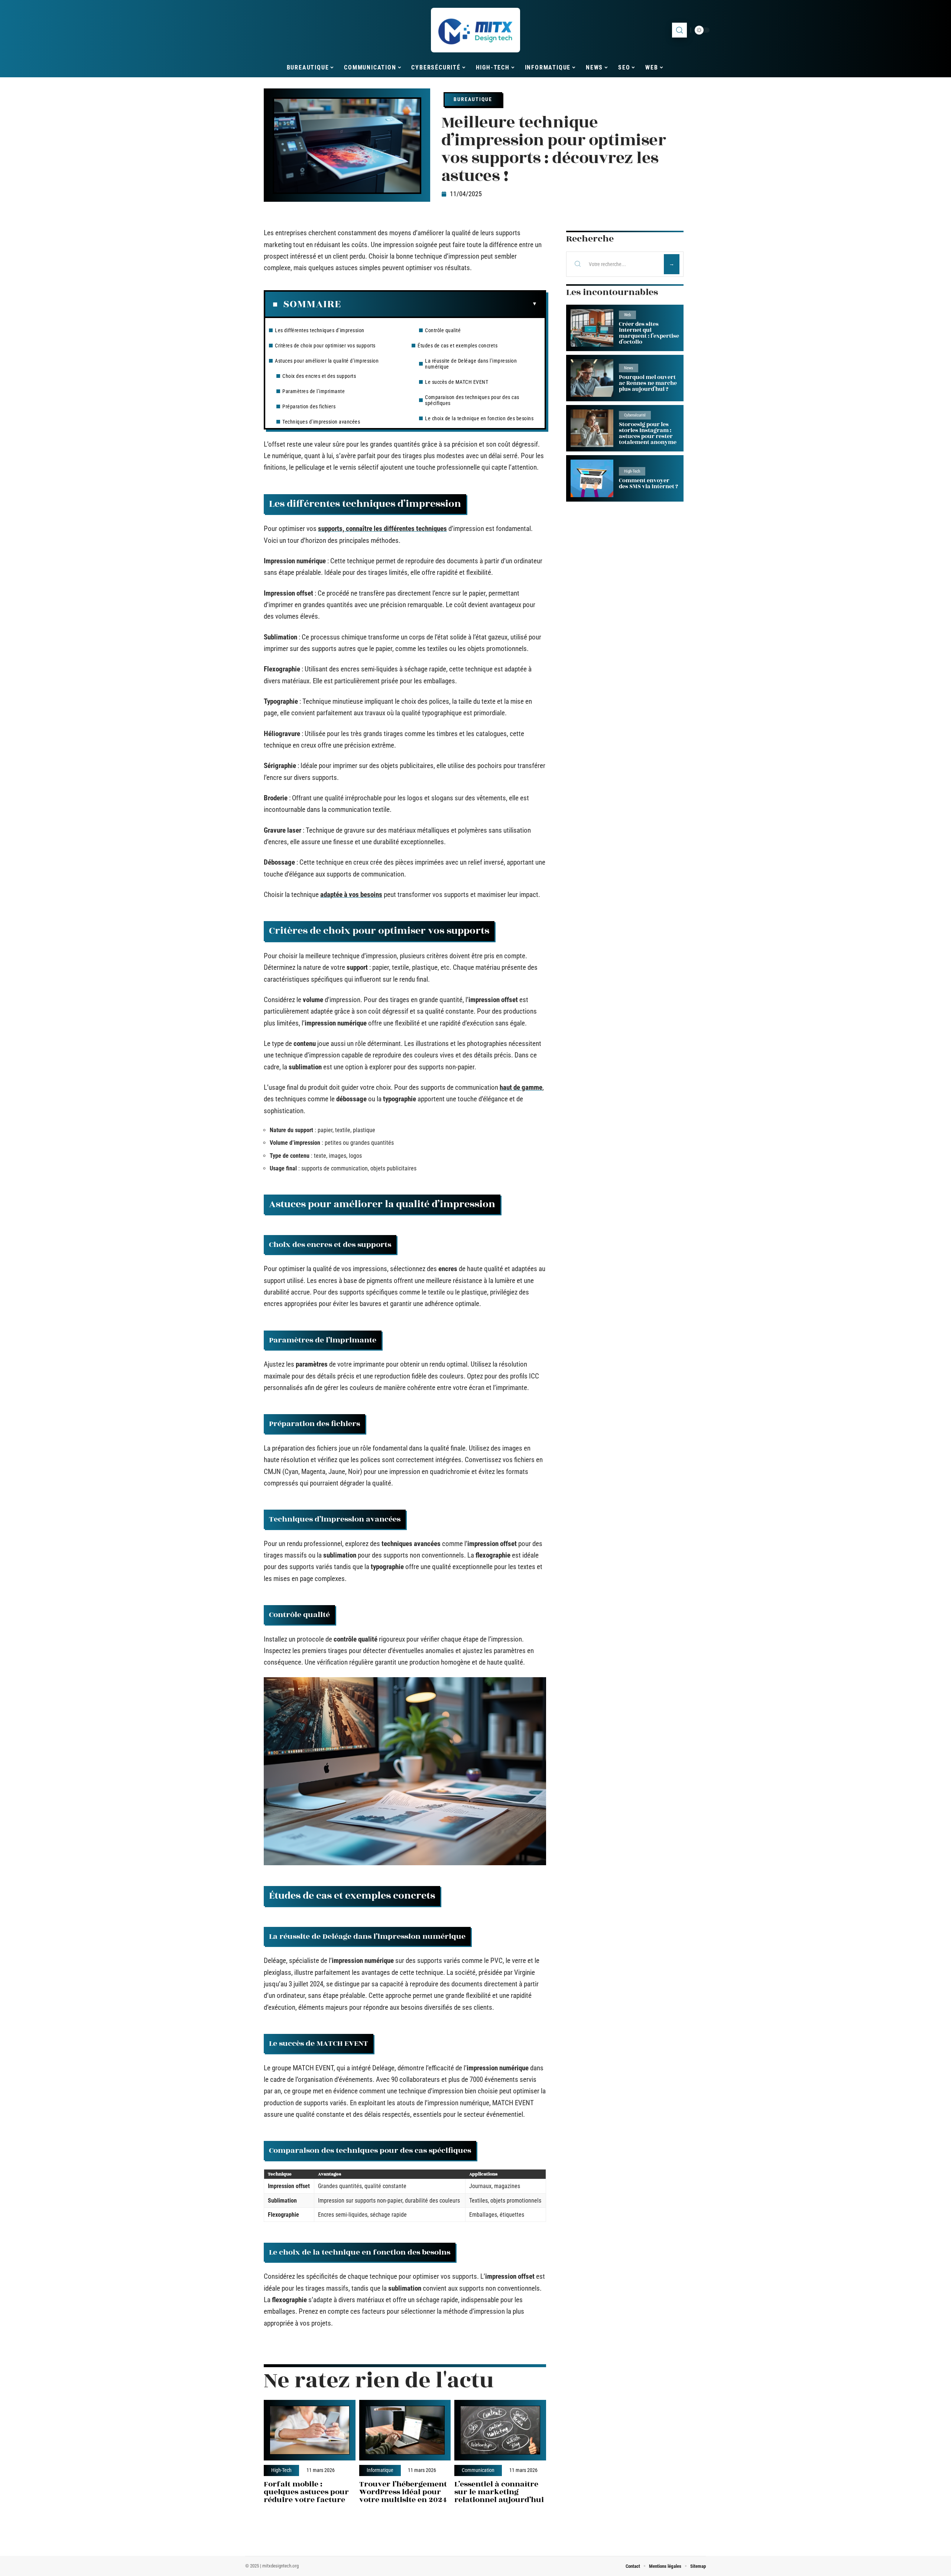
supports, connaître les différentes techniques (382, 529)
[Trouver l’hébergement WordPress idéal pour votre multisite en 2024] (405, 2430)
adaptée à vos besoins (351, 895)
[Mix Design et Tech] (475, 30)
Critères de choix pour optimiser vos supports (325, 346)
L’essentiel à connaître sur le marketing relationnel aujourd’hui (499, 2492)
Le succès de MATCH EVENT (457, 382)
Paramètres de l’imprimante (314, 391)
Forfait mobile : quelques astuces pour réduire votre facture (306, 2492)
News (629, 368)
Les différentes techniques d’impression (320, 330)
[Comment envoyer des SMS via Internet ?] (592, 478)
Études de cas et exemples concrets (457, 346)
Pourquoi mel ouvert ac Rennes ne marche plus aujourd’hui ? (648, 383)
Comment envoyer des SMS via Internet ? (648, 484)
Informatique (380, 2470)
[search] (679, 30)
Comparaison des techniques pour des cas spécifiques (472, 400)
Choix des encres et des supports (319, 376)
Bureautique (473, 99)
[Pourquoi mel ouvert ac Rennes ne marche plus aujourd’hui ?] (592, 378)
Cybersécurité (635, 415)
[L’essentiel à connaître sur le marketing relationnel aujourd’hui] (500, 2430)
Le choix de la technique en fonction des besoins (479, 418)
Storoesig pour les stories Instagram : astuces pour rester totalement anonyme (648, 433)
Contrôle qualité (443, 330)
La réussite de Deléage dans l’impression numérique (471, 364)
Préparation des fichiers (309, 406)
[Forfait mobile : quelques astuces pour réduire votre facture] (310, 2430)
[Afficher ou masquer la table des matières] (439, 304)
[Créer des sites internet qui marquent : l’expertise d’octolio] (592, 328)
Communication (478, 2470)
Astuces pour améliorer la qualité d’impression (327, 361)
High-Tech (281, 2470)
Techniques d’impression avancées (321, 422)
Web (627, 315)
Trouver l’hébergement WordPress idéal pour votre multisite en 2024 (403, 2492)
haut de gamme (521, 1087)
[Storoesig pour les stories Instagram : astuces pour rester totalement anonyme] (592, 428)
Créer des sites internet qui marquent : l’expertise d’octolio (649, 333)
